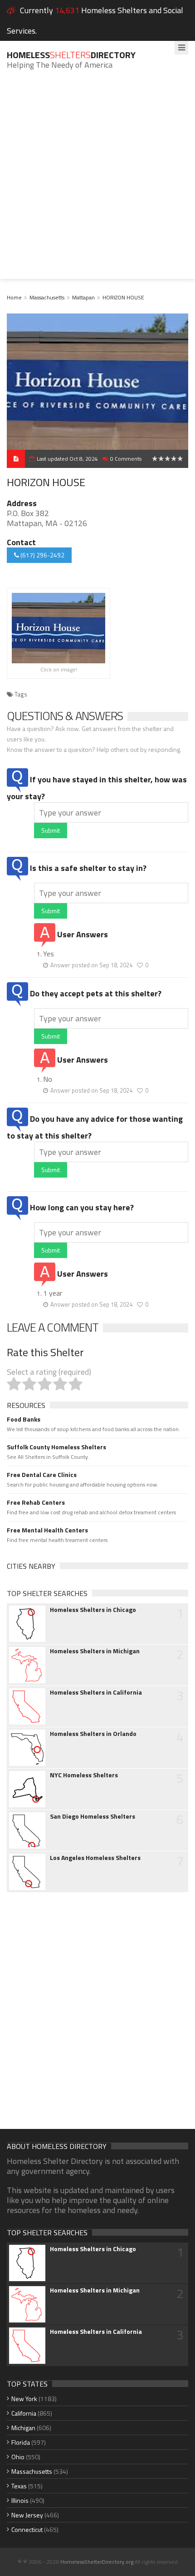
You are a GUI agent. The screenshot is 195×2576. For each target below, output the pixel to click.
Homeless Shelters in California (96, 1692)
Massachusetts (47, 297)
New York (24, 2399)
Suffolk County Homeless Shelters (56, 1447)
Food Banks (24, 1419)
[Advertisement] (97, 181)
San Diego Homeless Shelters (93, 1816)
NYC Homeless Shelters (84, 1775)
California (24, 2413)
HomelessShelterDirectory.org (97, 2562)
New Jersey (27, 2515)
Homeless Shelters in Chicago (93, 1610)
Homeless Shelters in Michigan (95, 1651)
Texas (19, 2486)
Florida (21, 2442)
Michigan (23, 2428)
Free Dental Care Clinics (42, 1475)
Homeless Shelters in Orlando (93, 1734)
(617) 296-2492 (42, 555)
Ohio (18, 2457)
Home (14, 297)
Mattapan (83, 297)
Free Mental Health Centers (47, 1530)
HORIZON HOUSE (123, 297)
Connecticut (27, 2529)
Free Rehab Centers (36, 1502)
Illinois (20, 2500)
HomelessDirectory (71, 55)
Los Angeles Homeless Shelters (95, 1858)
